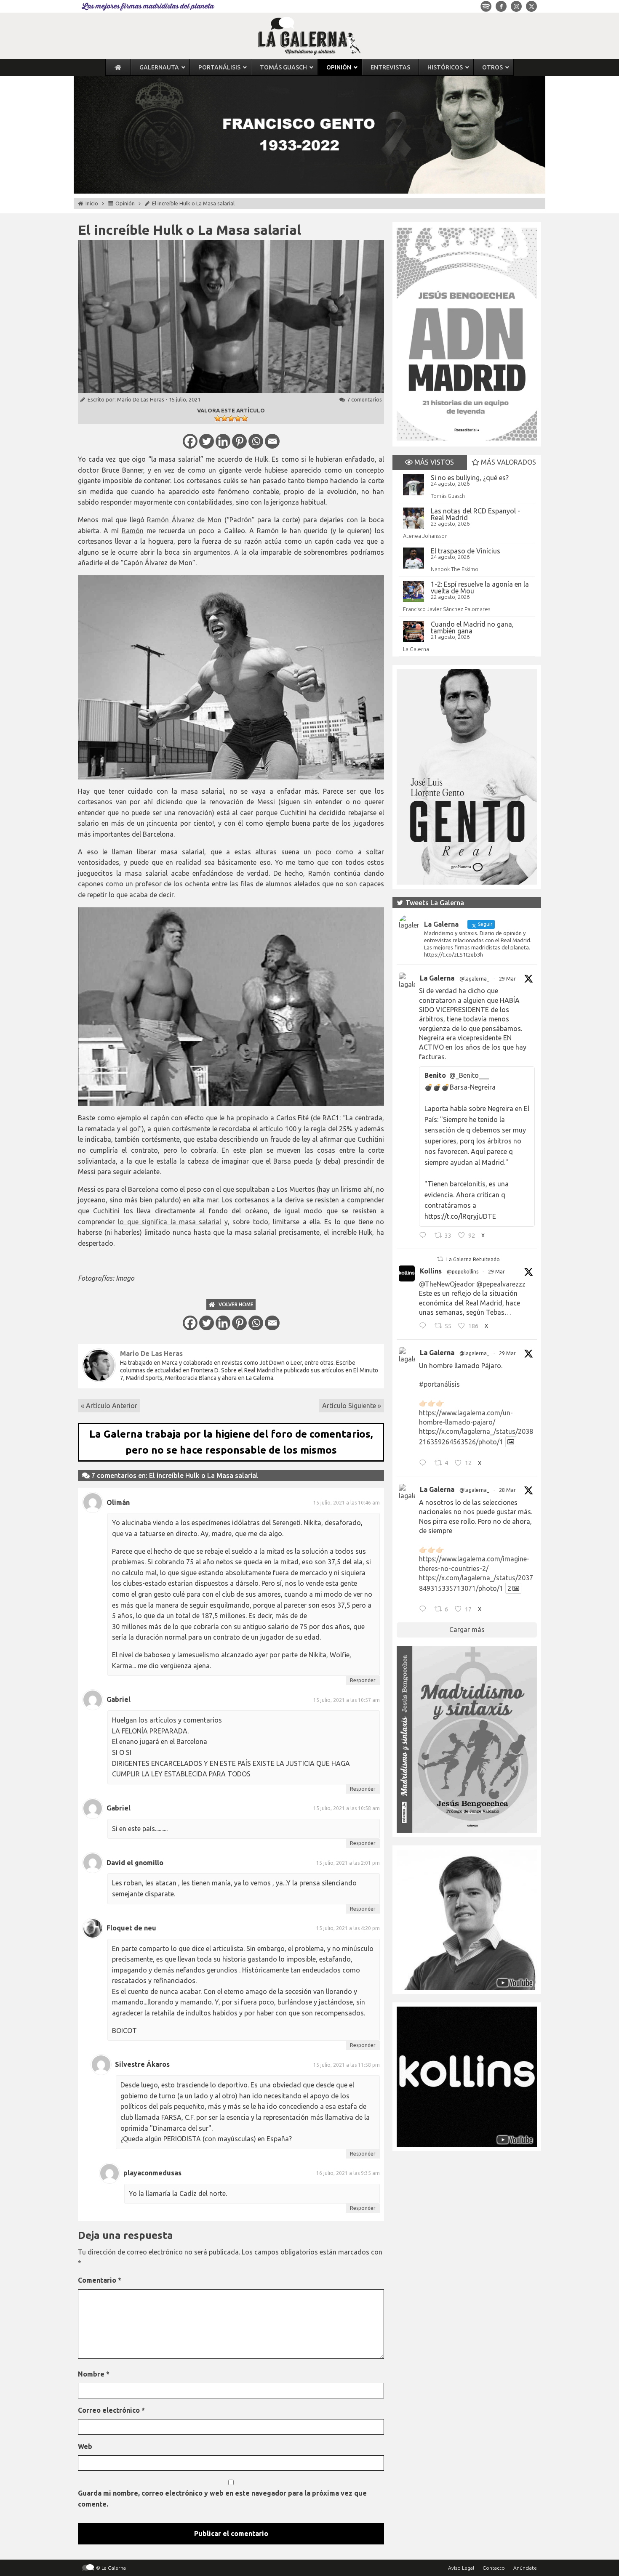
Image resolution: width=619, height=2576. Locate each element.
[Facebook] (190, 441)
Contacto (494, 2568)
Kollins (431, 1271)
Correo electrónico (111, 2410)
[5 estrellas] (245, 418)
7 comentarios (364, 399)
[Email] (272, 441)
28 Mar (507, 1490)
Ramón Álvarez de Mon (184, 520)
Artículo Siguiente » (352, 1406)
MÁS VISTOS (433, 462)
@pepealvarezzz (501, 1284)
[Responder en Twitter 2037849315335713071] (425, 1610)
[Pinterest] (239, 441)
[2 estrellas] (224, 418)
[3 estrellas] (231, 418)
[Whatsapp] (256, 441)
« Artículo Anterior (109, 1406)
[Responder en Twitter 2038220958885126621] (425, 1236)
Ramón (133, 531)
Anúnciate (525, 2568)
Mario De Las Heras (141, 399)
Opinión (125, 203)
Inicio (92, 203)
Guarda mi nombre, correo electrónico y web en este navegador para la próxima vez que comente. (222, 2499)
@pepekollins (463, 1272)
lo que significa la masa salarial (169, 1222)
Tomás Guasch (448, 496)
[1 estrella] (218, 418)
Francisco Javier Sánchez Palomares (447, 609)
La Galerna (416, 649)
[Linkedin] (223, 441)
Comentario (100, 2280)
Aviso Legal (461, 2568)
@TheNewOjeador (447, 1284)
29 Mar (507, 979)
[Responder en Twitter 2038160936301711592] (425, 1327)
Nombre (94, 2374)
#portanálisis (439, 1384)
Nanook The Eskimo (455, 569)
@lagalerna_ (474, 979)
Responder (363, 1680)
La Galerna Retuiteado (473, 1259)
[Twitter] (207, 441)
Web (85, 2446)
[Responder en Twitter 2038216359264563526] (425, 1464)
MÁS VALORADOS (508, 462)
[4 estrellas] (238, 418)
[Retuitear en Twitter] (440, 1259)
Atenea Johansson (425, 536)
